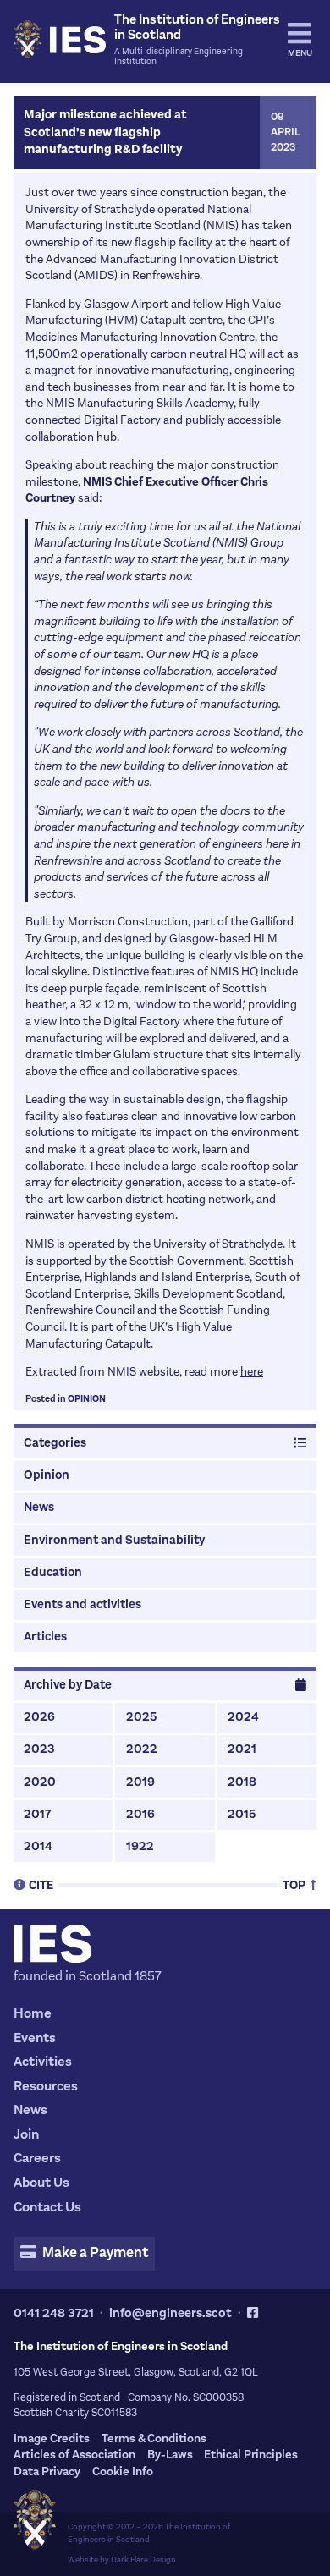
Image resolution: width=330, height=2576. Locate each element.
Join (26, 2134)
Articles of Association (74, 2455)
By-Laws (170, 2455)
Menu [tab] (300, 53)
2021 (242, 1749)
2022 (142, 1749)
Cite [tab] (41, 1884)
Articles (45, 1637)
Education (53, 1572)
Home (33, 2013)
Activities (43, 2061)
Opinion (87, 1399)
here (252, 1372)
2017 (37, 1814)
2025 (141, 1717)
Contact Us (47, 2207)
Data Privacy (47, 2472)
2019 (140, 1782)
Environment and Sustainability (114, 1540)
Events (35, 2038)
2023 (39, 1749)
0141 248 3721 (54, 2313)
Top (295, 1884)
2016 (140, 1814)
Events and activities (82, 1604)
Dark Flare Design (143, 2560)
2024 (243, 1717)
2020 (40, 1782)
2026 (39, 1717)
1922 (140, 1846)
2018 (242, 1782)
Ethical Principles (251, 2455)
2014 (38, 1846)
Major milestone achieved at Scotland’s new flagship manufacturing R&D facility (105, 132)
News (39, 1507)
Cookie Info (123, 2472)
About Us (41, 2182)
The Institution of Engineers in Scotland (149, 2533)
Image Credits (52, 2439)
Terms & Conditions (154, 2439)
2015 (242, 1814)
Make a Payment (94, 2253)
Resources (46, 2086)
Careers (37, 2158)
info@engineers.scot (170, 2313)
